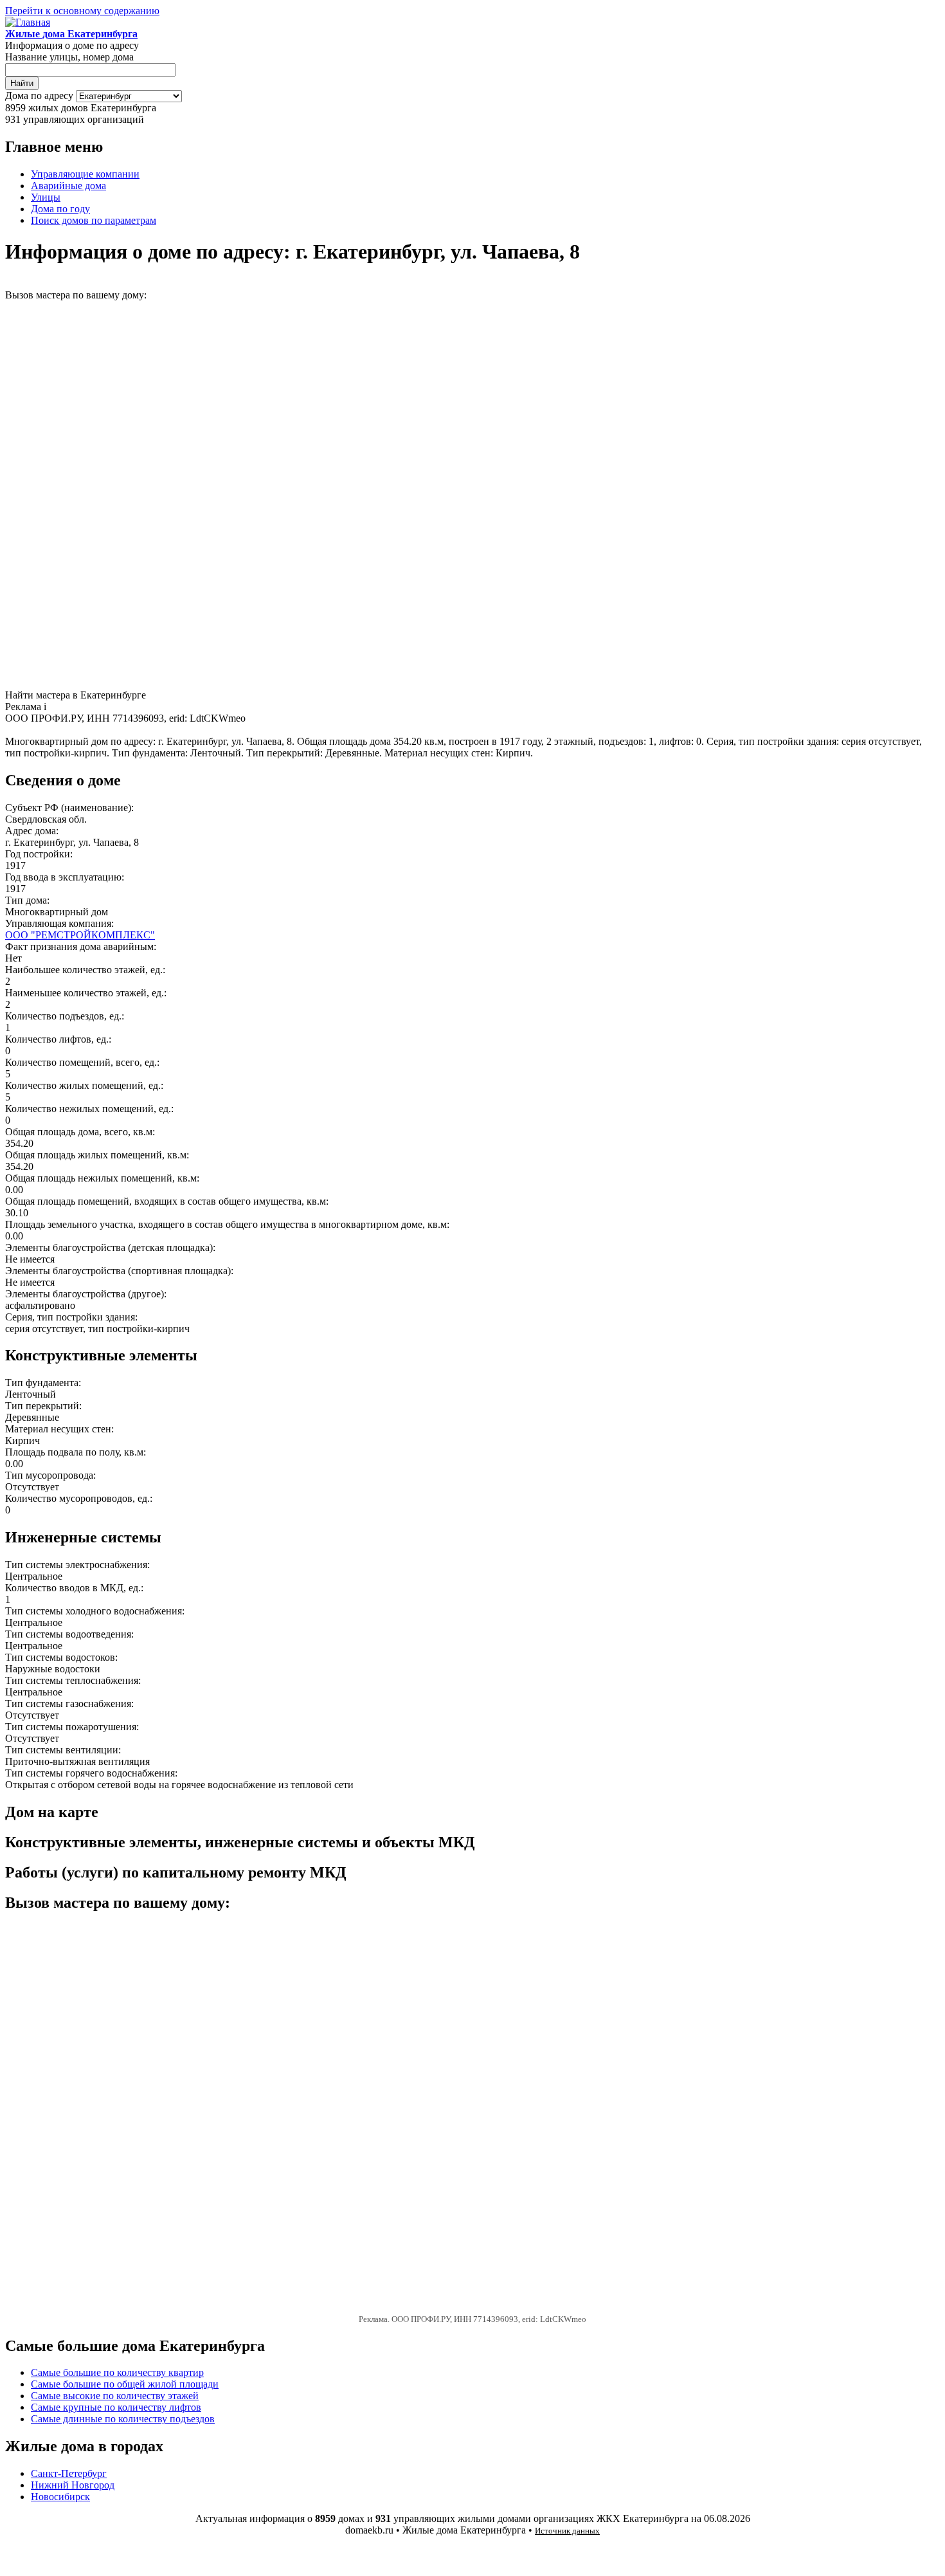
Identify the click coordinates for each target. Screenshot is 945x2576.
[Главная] (28, 22)
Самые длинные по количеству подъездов (123, 2419)
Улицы (46, 197)
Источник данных (567, 2531)
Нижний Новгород (73, 2485)
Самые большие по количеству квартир (117, 2372)
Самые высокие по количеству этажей (115, 2396)
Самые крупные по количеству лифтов (116, 2407)
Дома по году (60, 209)
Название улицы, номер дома (69, 57)
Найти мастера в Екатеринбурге (76, 695)
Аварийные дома (68, 186)
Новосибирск (60, 2497)
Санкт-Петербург (69, 2473)
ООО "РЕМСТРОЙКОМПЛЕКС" (80, 935)
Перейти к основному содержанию (82, 11)
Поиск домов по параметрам (94, 220)
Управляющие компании (85, 174)
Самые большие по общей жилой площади (125, 2384)
